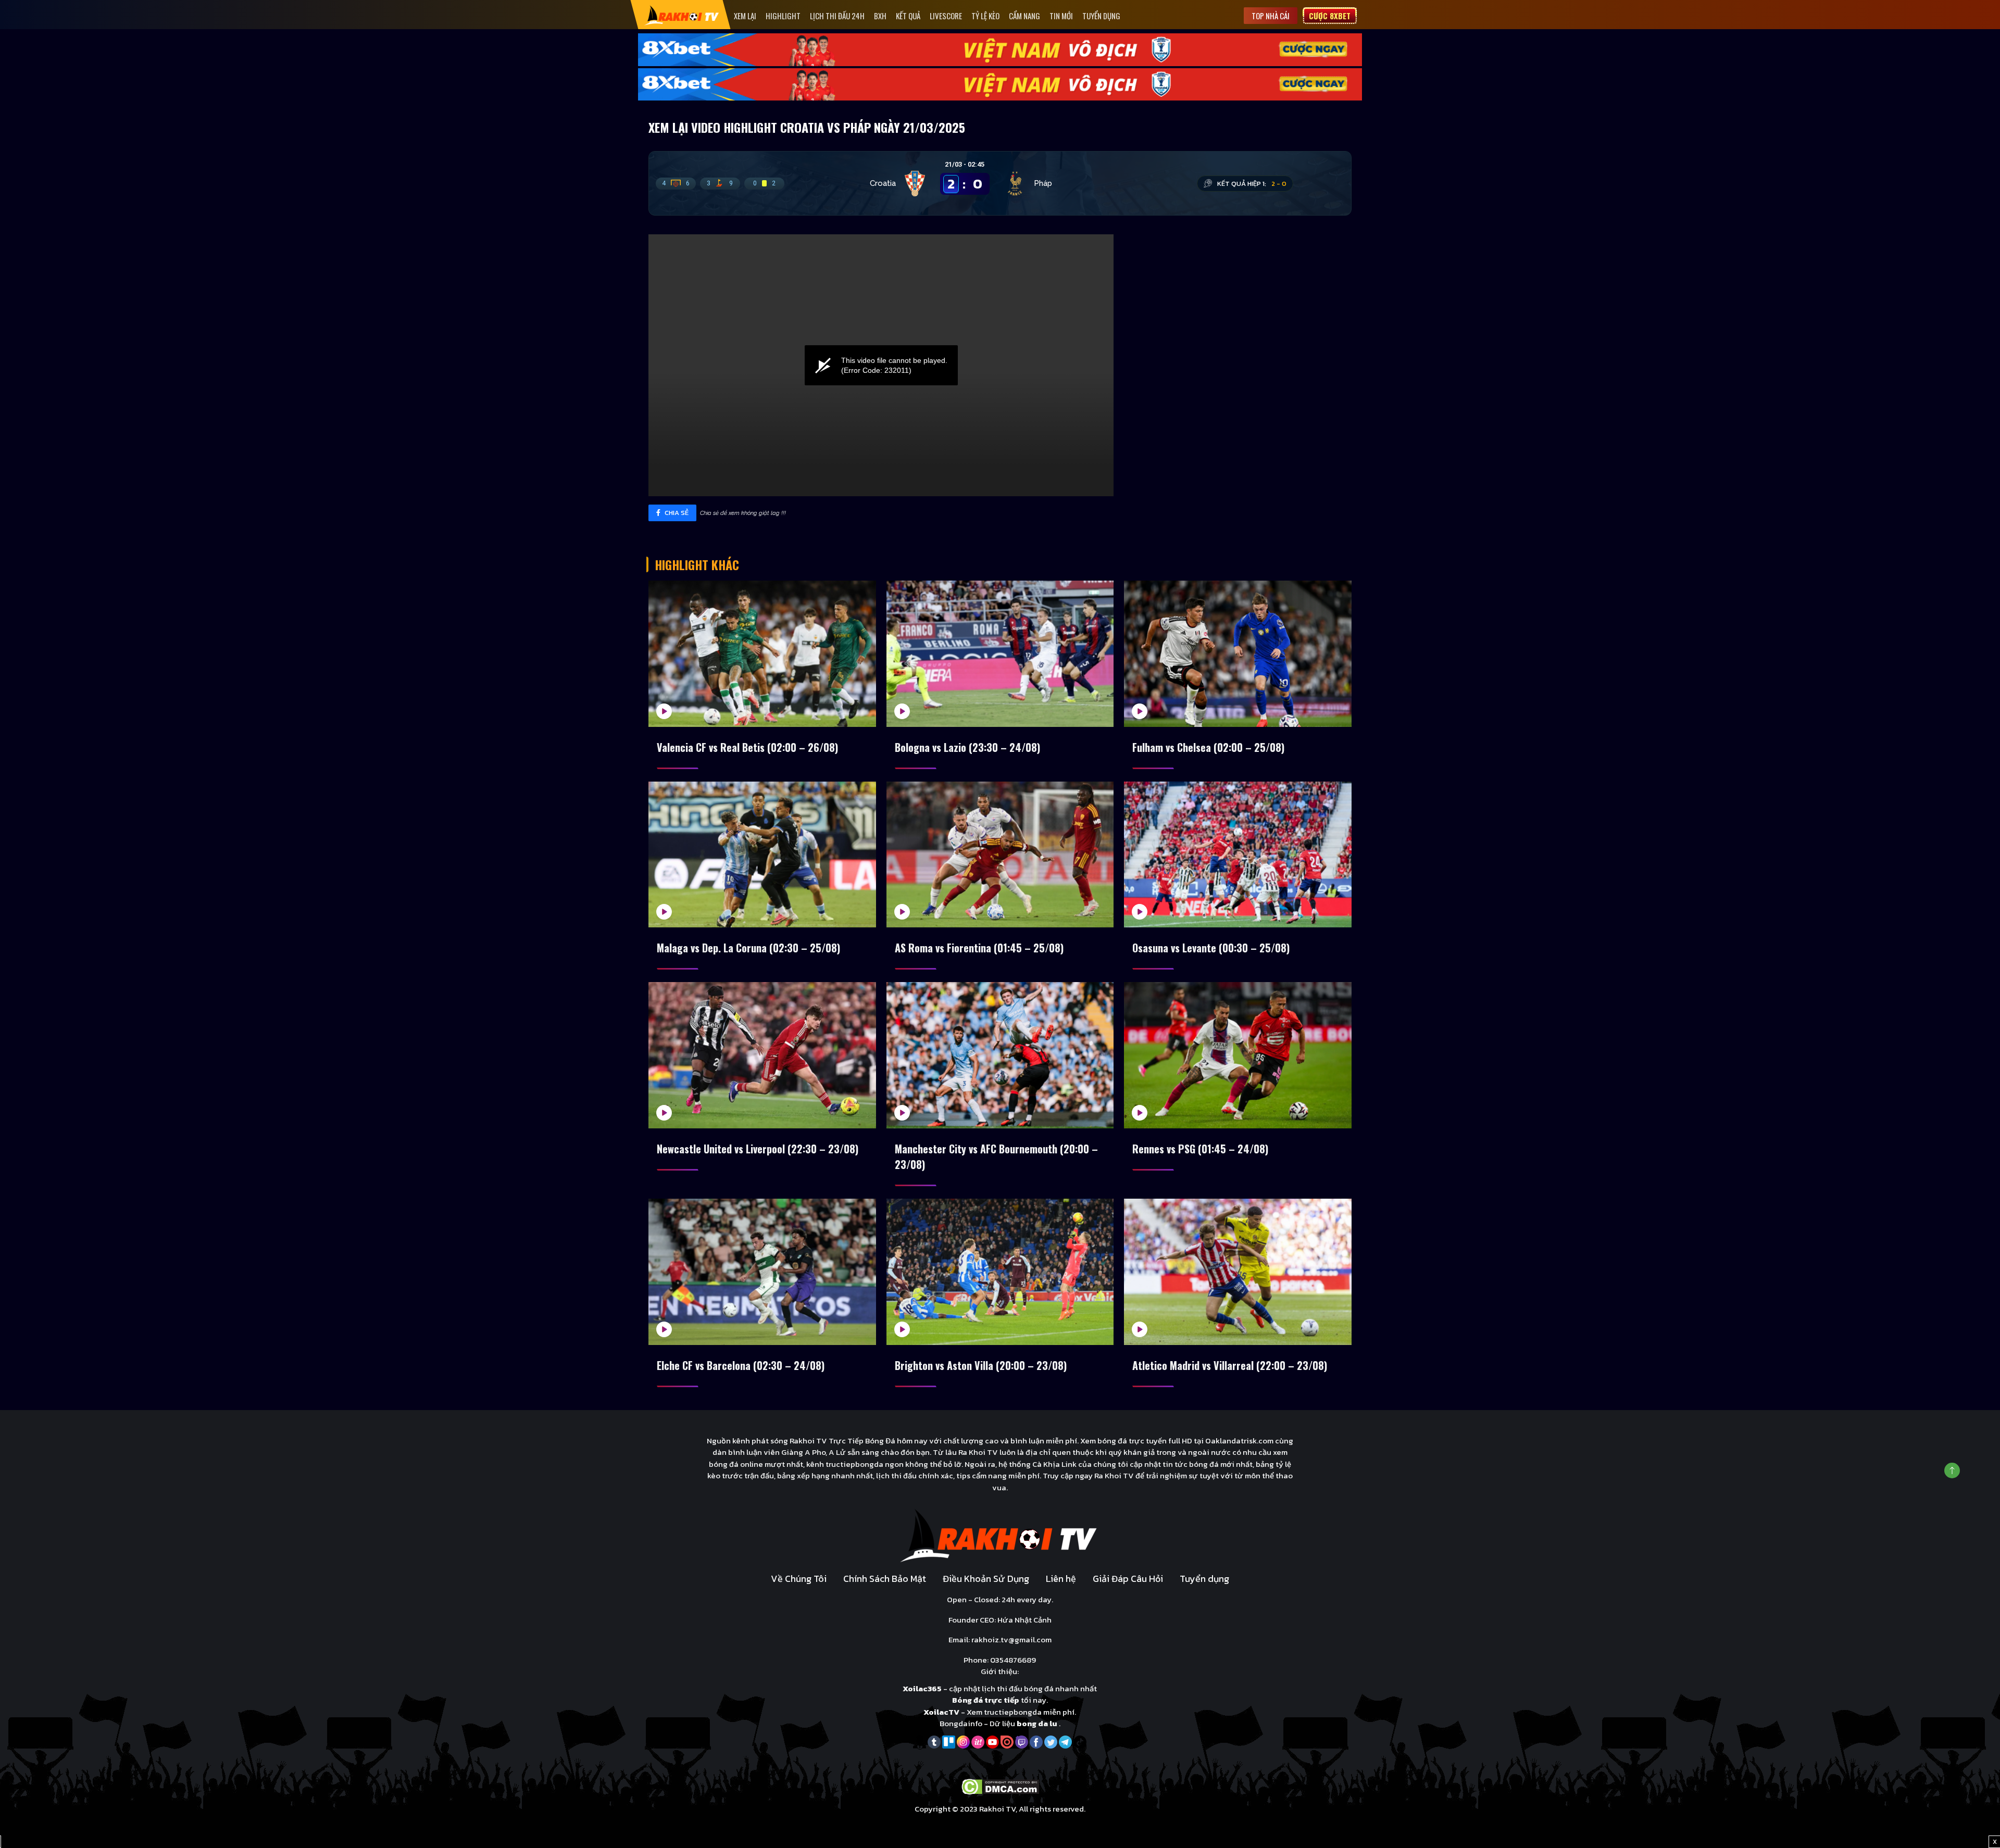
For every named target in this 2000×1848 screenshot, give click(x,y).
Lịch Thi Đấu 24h (837, 16)
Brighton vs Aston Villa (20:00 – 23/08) (981, 1365)
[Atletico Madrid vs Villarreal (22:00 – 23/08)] (1238, 1272)
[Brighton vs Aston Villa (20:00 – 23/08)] (1000, 1272)
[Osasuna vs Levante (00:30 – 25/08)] (1238, 855)
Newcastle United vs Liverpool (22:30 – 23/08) (758, 1149)
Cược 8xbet (1330, 16)
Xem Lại (745, 16)
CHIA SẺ (676, 513)
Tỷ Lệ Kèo (985, 16)
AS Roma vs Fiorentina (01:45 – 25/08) (979, 948)
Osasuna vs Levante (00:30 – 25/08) (1211, 948)
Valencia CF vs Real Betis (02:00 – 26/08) (747, 747)
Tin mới (1061, 16)
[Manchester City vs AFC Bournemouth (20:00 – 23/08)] (1000, 1055)
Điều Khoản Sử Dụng (986, 1579)
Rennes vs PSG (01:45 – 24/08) (1200, 1149)
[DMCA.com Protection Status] (1000, 1786)
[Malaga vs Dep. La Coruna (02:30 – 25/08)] (762, 855)
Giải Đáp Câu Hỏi (1128, 1579)
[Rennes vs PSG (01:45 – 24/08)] (1238, 1055)
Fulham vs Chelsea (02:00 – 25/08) (1208, 747)
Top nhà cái (1271, 16)
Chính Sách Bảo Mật (885, 1579)
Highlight (783, 16)
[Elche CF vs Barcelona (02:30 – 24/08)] (762, 1272)
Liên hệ (1061, 1579)
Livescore (946, 16)
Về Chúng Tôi (799, 1579)
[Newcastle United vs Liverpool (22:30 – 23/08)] (762, 1055)
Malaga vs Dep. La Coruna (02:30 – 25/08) (748, 948)
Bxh (880, 16)
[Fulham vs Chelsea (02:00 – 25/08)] (1238, 654)
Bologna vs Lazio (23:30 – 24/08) (967, 747)
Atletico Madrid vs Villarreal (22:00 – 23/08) (1230, 1365)
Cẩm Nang (1024, 16)
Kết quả (908, 16)
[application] (881, 365)
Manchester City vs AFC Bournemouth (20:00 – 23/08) (996, 1156)
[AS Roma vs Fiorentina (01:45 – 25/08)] (1000, 855)
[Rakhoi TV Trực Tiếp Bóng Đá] (682, 15)
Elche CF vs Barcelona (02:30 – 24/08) (741, 1365)
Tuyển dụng (1101, 16)
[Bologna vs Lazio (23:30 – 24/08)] (1000, 654)
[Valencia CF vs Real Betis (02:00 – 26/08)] (762, 654)
